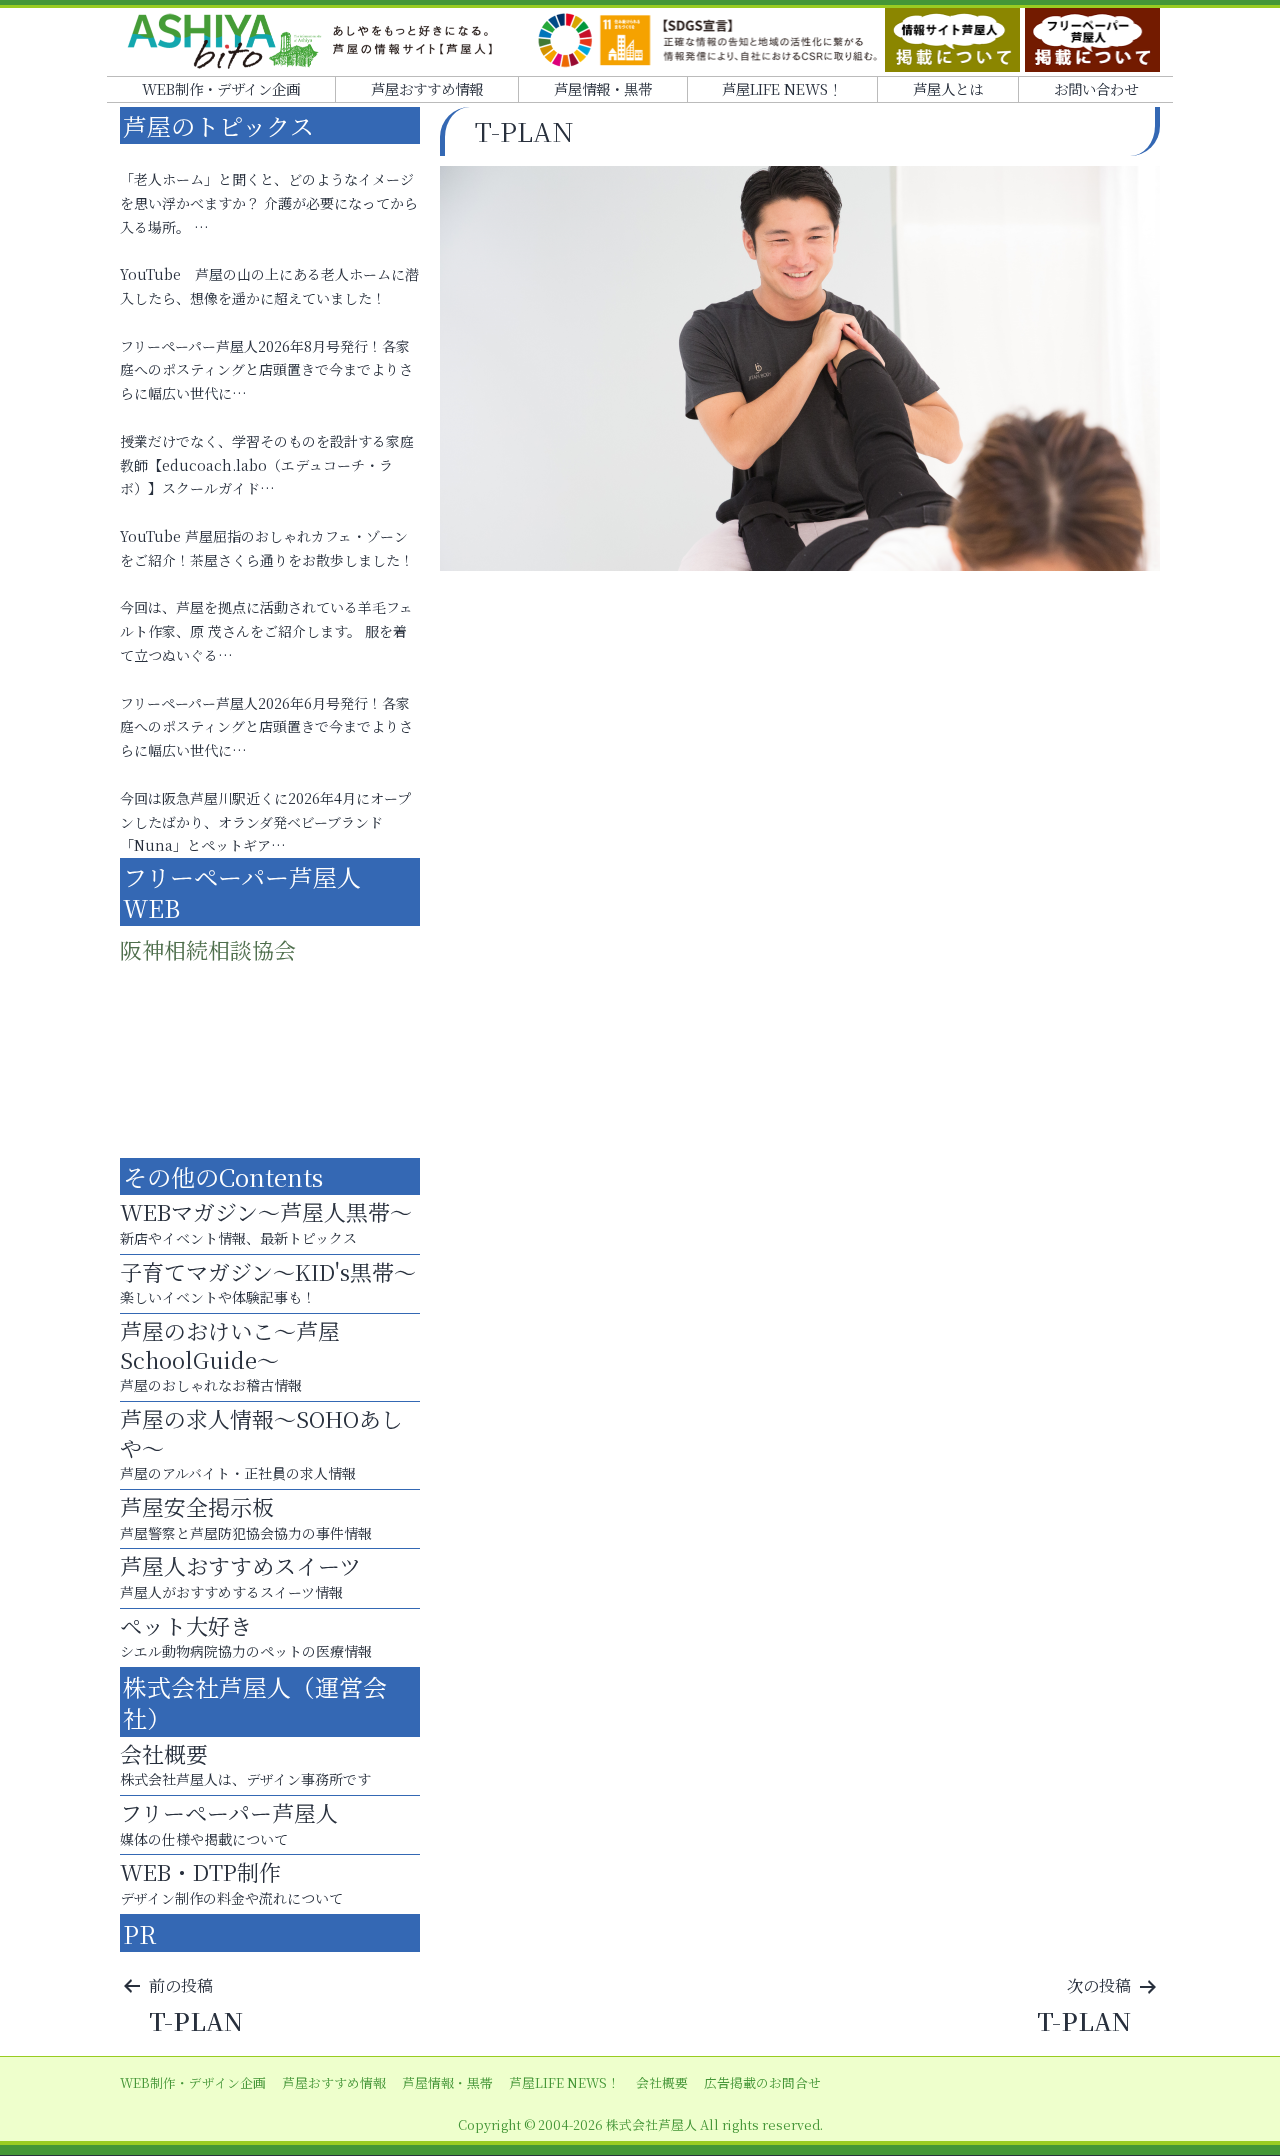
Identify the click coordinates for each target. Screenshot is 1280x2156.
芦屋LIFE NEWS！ (782, 88)
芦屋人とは (948, 88)
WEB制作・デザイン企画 (221, 88)
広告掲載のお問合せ (762, 2082)
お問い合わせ (1096, 88)
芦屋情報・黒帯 (603, 88)
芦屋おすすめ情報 (427, 88)
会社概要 (662, 2082)
